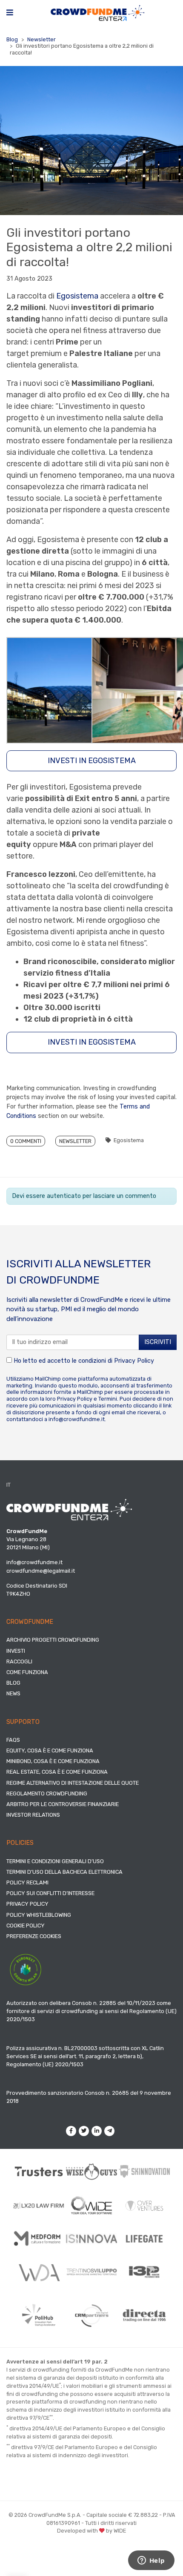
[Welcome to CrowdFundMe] (97, 13)
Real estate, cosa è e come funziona (57, 1772)
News (13, 1693)
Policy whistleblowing (39, 1915)
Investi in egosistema (92, 761)
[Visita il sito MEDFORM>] (39, 2239)
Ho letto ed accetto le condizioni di (83, 1361)
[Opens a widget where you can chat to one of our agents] (151, 2561)
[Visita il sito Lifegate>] (144, 2239)
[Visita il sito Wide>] (91, 2206)
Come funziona (27, 1672)
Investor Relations (33, 1815)
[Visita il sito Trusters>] (39, 2171)
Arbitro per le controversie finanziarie (63, 1804)
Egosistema (77, 296)
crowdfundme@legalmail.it (41, 1571)
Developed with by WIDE (91, 2531)
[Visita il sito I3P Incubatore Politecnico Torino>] (144, 2272)
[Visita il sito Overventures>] (144, 2206)
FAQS (13, 1740)
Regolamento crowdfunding (47, 1793)
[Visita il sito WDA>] (39, 2272)
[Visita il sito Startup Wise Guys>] (91, 2172)
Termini (108, 1399)
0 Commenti (26, 1141)
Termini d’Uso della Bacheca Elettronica (64, 1872)
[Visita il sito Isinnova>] (91, 2239)
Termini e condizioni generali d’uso (55, 1861)
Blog (12, 39)
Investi (16, 1651)
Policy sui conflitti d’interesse (50, 1893)
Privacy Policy (134, 1361)
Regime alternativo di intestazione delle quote (73, 1783)
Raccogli (19, 1661)
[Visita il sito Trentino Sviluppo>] (91, 2272)
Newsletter (41, 39)
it (9, 1485)
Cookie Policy (26, 1926)
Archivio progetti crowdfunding (53, 1640)
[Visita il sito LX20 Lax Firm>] (39, 2206)
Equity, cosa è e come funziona (50, 1750)
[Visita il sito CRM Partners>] (91, 2315)
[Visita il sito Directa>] (144, 2315)
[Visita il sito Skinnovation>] (144, 2171)
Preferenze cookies (34, 1936)
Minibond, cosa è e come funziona (53, 1761)
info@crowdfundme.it (77, 1419)
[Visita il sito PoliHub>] (39, 2315)
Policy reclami (27, 1882)
